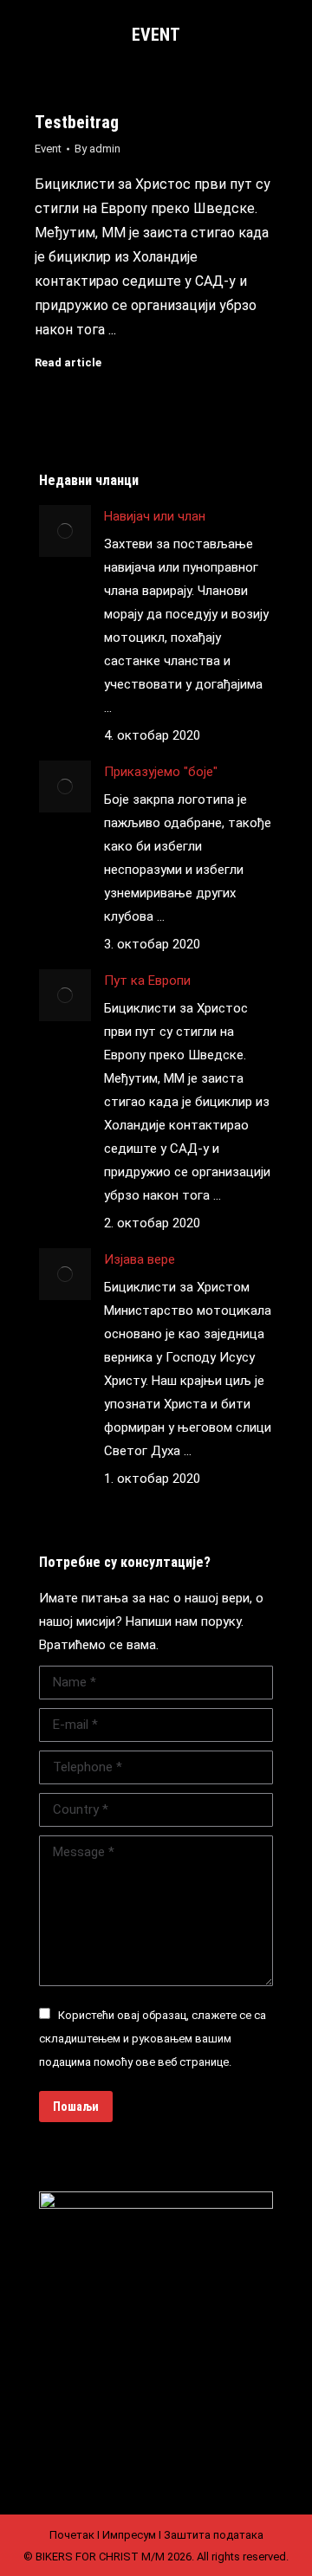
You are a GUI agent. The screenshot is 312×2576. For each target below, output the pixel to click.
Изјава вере (140, 1259)
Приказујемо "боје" (161, 772)
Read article (68, 362)
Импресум (129, 2535)
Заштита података (214, 2535)
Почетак (72, 2535)
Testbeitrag (77, 122)
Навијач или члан (155, 516)
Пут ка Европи (147, 981)
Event (48, 149)
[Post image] (65, 531)
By (97, 149)
